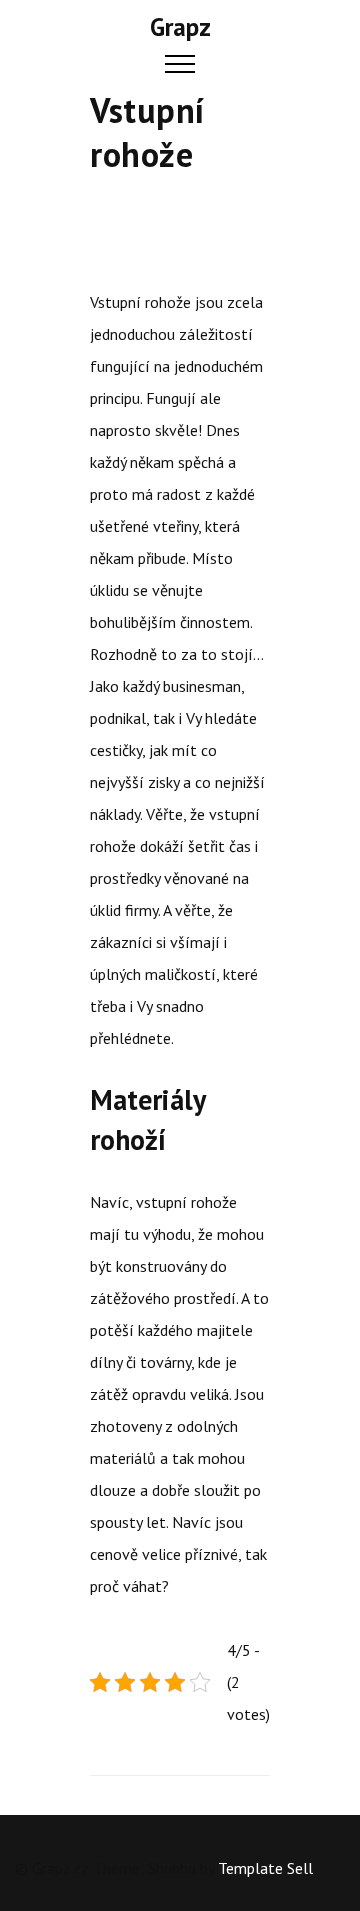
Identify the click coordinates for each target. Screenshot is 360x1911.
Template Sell (265, 1868)
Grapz (180, 27)
